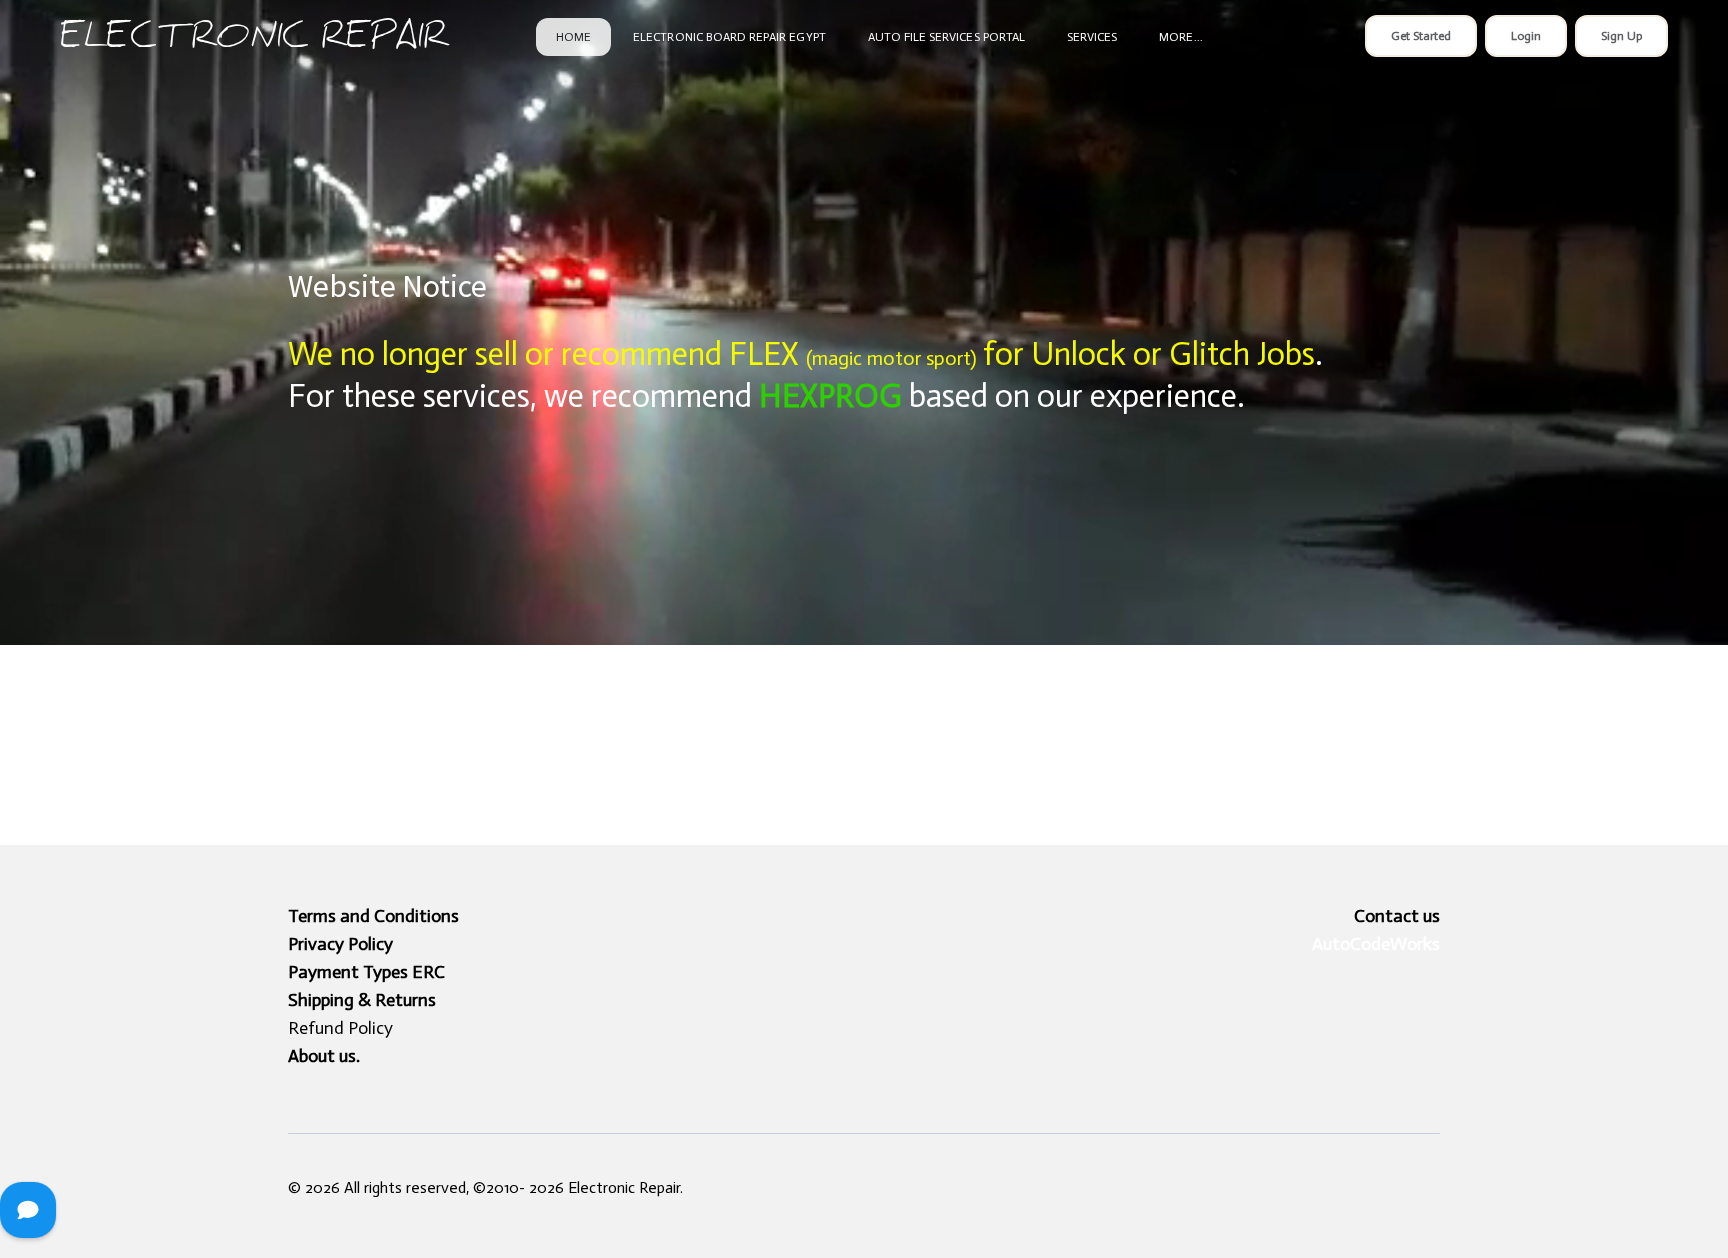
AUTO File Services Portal (946, 37)
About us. (324, 1056)
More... (1180, 37)
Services (1092, 37)
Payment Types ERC (366, 972)
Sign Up (1621, 36)
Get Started (1421, 36)
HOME (573, 37)
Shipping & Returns (362, 1000)
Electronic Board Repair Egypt (729, 37)
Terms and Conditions (373, 916)
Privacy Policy (340, 944)
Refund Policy (340, 1028)
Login (1526, 36)
